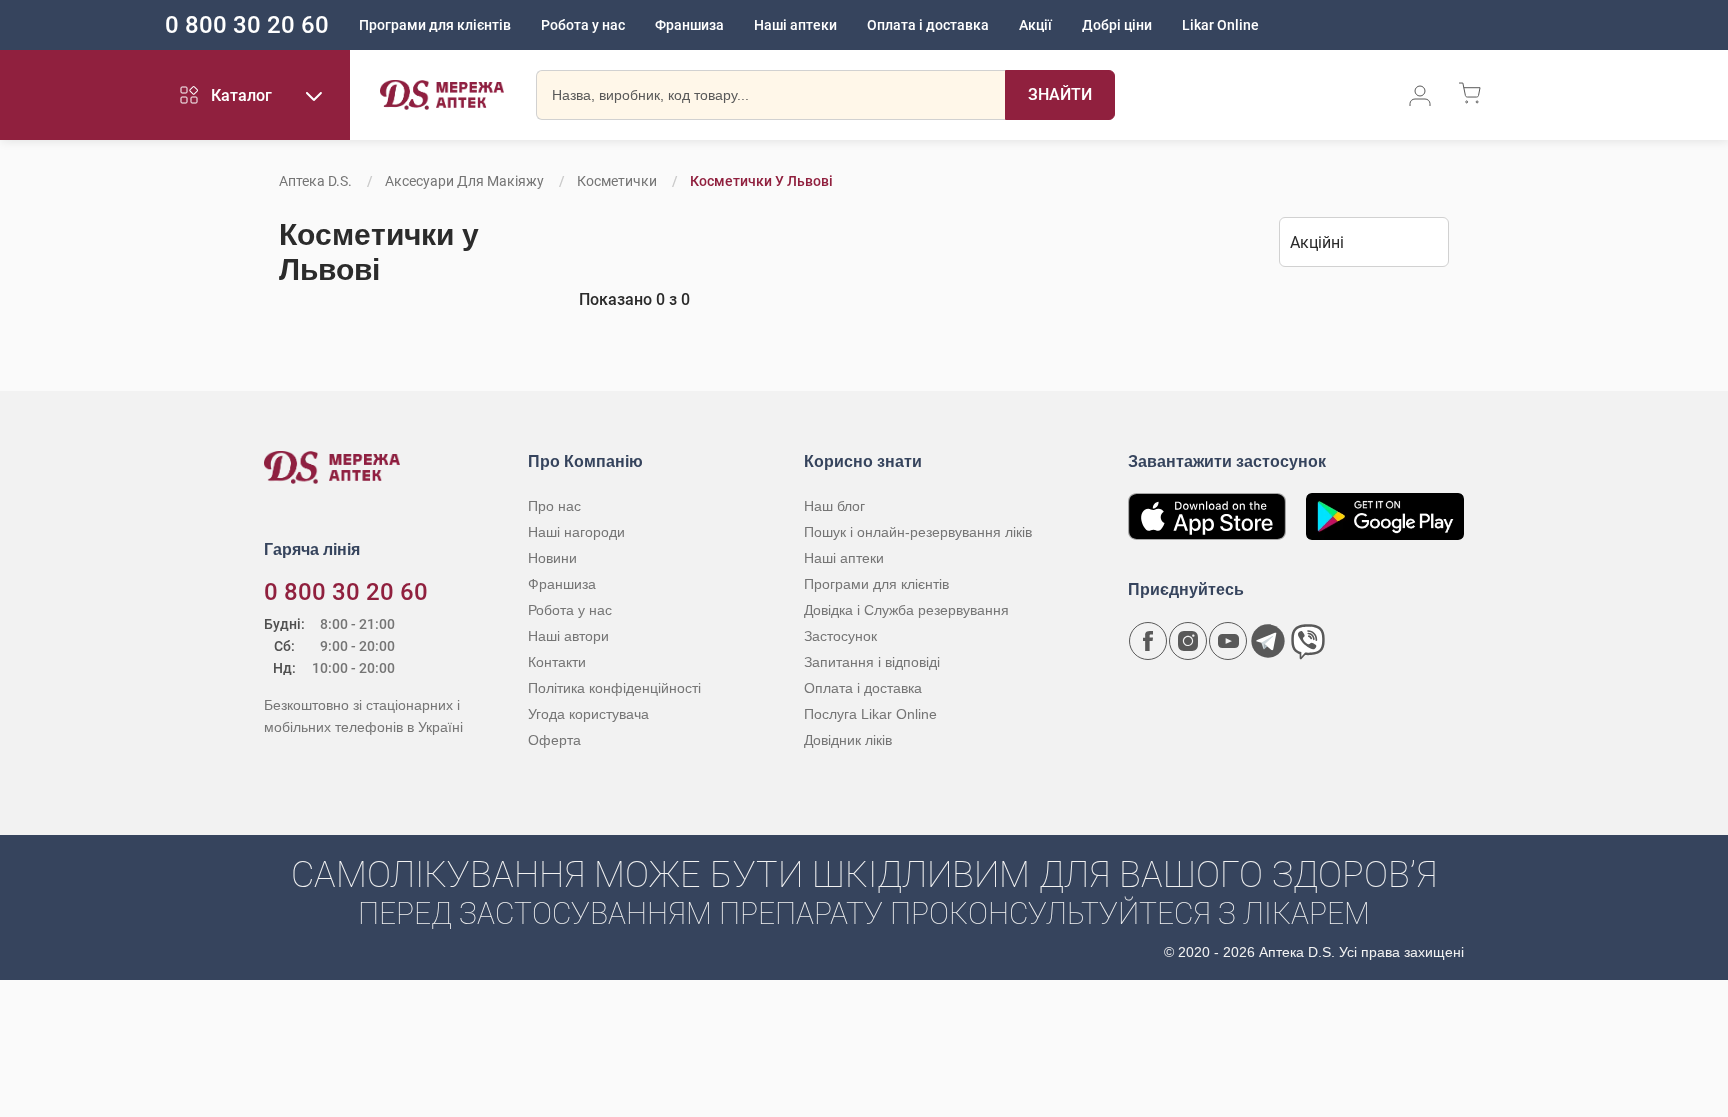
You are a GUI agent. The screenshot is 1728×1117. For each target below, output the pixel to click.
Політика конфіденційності (614, 688)
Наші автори (568, 636)
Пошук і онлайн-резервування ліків (918, 532)
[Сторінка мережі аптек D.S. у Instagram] (1188, 641)
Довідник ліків (848, 740)
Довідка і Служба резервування (906, 610)
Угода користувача (588, 714)
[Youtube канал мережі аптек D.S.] (1228, 641)
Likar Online (1220, 25)
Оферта (554, 740)
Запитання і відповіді (872, 662)
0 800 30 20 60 (247, 25)
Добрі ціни (1117, 25)
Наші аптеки (795, 25)
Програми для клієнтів (435, 25)
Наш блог (834, 506)
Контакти (557, 662)
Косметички (617, 181)
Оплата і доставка (928, 25)
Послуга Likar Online (870, 714)
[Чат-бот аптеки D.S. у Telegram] (1268, 641)
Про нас (554, 506)
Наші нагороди (576, 532)
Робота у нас (583, 25)
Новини (552, 558)
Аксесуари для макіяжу (464, 181)
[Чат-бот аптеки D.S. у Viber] (1308, 641)
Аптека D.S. (315, 181)
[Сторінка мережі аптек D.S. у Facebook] (1148, 641)
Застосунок (840, 636)
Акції (1035, 25)
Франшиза (689, 25)
